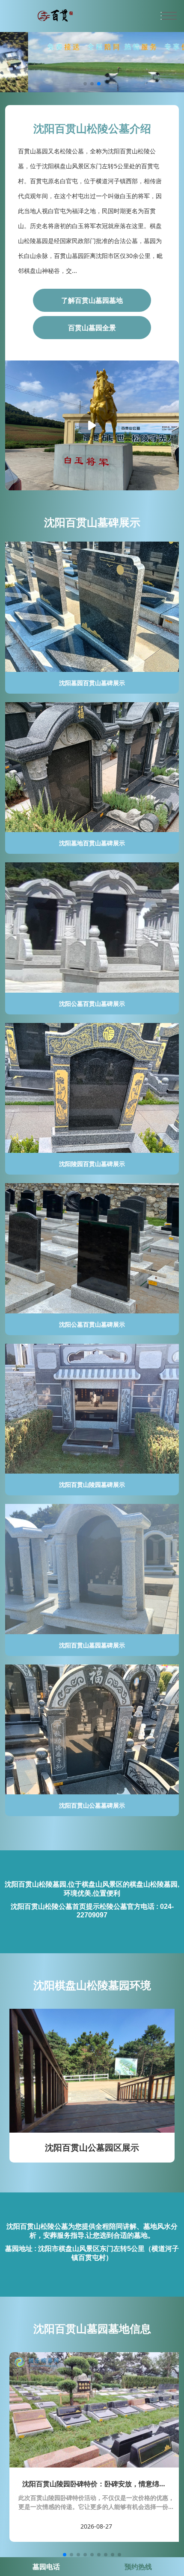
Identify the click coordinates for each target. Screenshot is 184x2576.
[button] (85, 84)
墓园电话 (46, 2567)
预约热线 (138, 2567)
